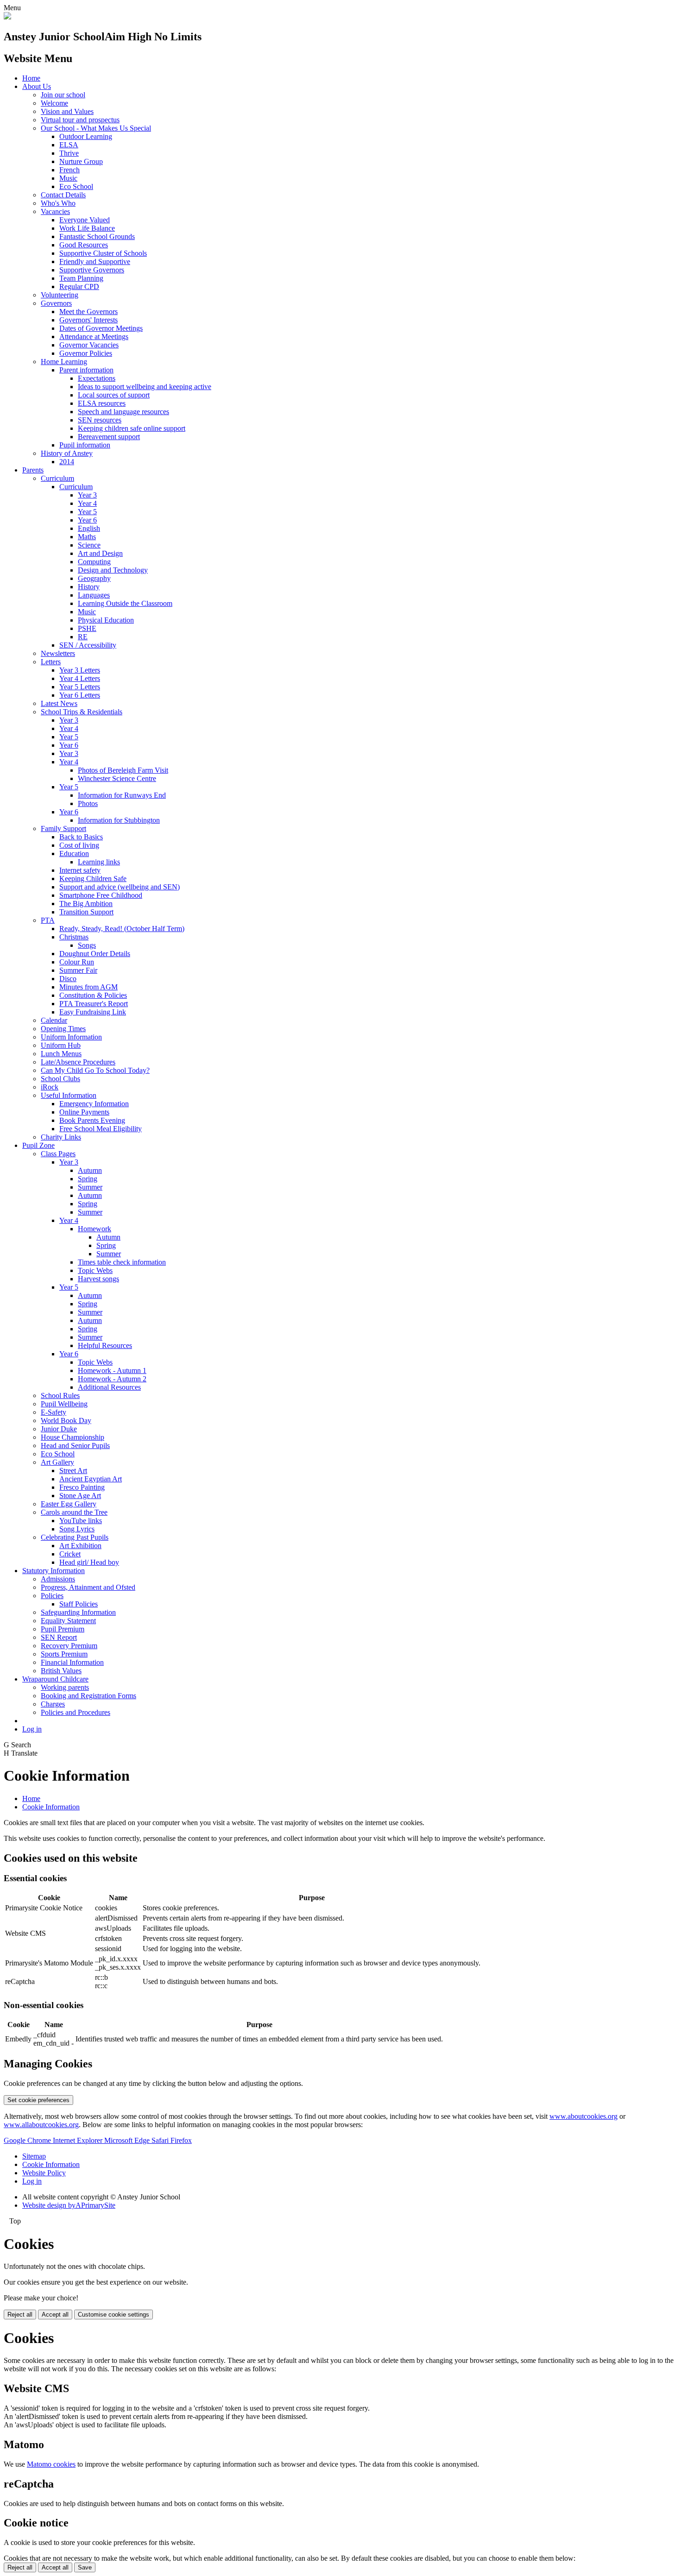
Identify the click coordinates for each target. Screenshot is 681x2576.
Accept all (55, 2315)
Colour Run (77, 962)
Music (68, 178)
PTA (48, 920)
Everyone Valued (85, 220)
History (89, 587)
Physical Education (106, 620)
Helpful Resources (105, 1345)
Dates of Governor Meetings (101, 328)
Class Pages (58, 1154)
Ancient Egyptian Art (91, 1479)
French (69, 170)
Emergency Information (94, 1104)
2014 (67, 462)
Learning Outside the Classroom (125, 603)
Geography (94, 578)
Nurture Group (81, 161)
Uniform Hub (61, 1045)
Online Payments (84, 1112)
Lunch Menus (61, 1054)
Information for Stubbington (119, 820)
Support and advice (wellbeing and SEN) (120, 887)
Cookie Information (51, 1807)
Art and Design (100, 553)
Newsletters (58, 653)
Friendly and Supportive (95, 261)
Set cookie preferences (38, 2100)
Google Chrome (28, 2140)
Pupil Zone (38, 1145)
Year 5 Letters (80, 687)
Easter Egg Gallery (69, 1504)
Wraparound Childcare (55, 1679)
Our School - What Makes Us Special (96, 128)
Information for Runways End (122, 795)
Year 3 (87, 495)
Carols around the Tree (74, 1512)
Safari (161, 2140)
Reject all (20, 2315)
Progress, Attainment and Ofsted (88, 1587)
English (89, 528)
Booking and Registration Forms (88, 1696)
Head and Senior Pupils (75, 1445)
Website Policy (44, 2173)
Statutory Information (54, 1571)
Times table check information (122, 1262)
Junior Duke (59, 1429)
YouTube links (81, 1521)
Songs (87, 945)
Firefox (181, 2140)
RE (83, 637)
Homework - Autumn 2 (112, 1379)
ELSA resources (102, 403)
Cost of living (79, 845)
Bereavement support (109, 437)
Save (85, 2567)
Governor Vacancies (89, 345)
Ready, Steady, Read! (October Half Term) (122, 929)
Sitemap (34, 2156)
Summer (90, 1187)
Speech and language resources (123, 412)
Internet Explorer (79, 2140)
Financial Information (72, 1662)
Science (89, 545)
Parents (33, 470)
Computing (94, 562)
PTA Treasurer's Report (94, 1004)
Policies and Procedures (76, 1712)
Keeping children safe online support (132, 428)
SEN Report (59, 1637)
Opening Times (63, 1029)
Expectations (97, 378)
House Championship (73, 1437)
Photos (88, 803)
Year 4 (87, 503)
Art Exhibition (80, 1546)
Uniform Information (71, 1037)
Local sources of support (114, 395)
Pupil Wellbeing (64, 1404)
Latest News (59, 703)
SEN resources (100, 420)
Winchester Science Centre (117, 778)
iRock (50, 1087)
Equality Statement (68, 1621)
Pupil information (85, 445)
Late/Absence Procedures (78, 1062)
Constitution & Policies (93, 995)
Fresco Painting (82, 1487)
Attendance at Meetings (94, 337)
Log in (32, 1729)
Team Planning (81, 278)
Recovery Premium (69, 1646)
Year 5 (87, 512)
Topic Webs (95, 1270)
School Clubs (60, 1079)
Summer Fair (78, 970)
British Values (61, 1671)
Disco (68, 979)
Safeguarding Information (78, 1612)
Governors (56, 303)
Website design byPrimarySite (69, 2205)
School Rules (60, 1395)
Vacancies (55, 211)
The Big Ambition (86, 904)
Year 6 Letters (80, 695)
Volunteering (60, 295)
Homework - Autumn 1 (112, 1370)
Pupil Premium (63, 1629)
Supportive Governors (92, 270)
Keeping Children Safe (93, 879)
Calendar (54, 1020)
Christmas (74, 937)
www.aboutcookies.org (583, 2116)
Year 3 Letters (80, 670)
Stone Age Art (80, 1496)
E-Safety (54, 1412)
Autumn (90, 1170)
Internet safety (80, 870)
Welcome (54, 103)
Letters (51, 662)
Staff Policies (79, 1604)
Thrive (69, 153)
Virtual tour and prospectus (80, 120)
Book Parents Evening (92, 1120)
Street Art (73, 1471)
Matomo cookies (51, 2464)
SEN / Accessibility (88, 645)
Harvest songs (98, 1279)
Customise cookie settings (113, 2315)
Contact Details (63, 195)
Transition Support (86, 912)
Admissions (58, 1579)
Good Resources (84, 245)
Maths (87, 537)
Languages (94, 595)
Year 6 (87, 520)
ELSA (69, 145)
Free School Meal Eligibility (101, 1129)
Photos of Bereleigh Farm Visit (123, 770)
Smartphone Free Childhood (101, 895)
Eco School (76, 186)
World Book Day (66, 1420)
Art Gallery (57, 1462)
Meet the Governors (88, 312)
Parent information (86, 370)
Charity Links (61, 1137)
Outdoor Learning (86, 136)
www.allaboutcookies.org (41, 2125)
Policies (52, 1596)
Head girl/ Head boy (89, 1562)
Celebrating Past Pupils (75, 1537)
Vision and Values (67, 111)
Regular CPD (79, 287)
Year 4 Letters (80, 678)
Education (74, 853)
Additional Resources (109, 1387)
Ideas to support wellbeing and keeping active (145, 387)
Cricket (70, 1554)
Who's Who (58, 203)
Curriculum (57, 478)
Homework (95, 1229)
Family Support (63, 828)
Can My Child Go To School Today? (95, 1070)
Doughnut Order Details (95, 954)
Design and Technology (113, 570)
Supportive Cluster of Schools (103, 253)
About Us (37, 86)
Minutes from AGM (88, 987)
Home (31, 78)
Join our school (63, 95)
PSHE (87, 628)
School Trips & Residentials (82, 712)
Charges (53, 1704)
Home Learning (64, 362)
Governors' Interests (88, 320)
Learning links (99, 862)
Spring (88, 1179)
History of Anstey (67, 453)
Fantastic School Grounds (97, 236)
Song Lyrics (77, 1529)
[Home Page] (7, 17)
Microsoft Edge (128, 2140)
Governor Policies (86, 353)
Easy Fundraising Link (93, 1012)
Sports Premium (64, 1654)
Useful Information (69, 1095)
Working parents (65, 1687)
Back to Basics (81, 837)
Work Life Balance (87, 228)
